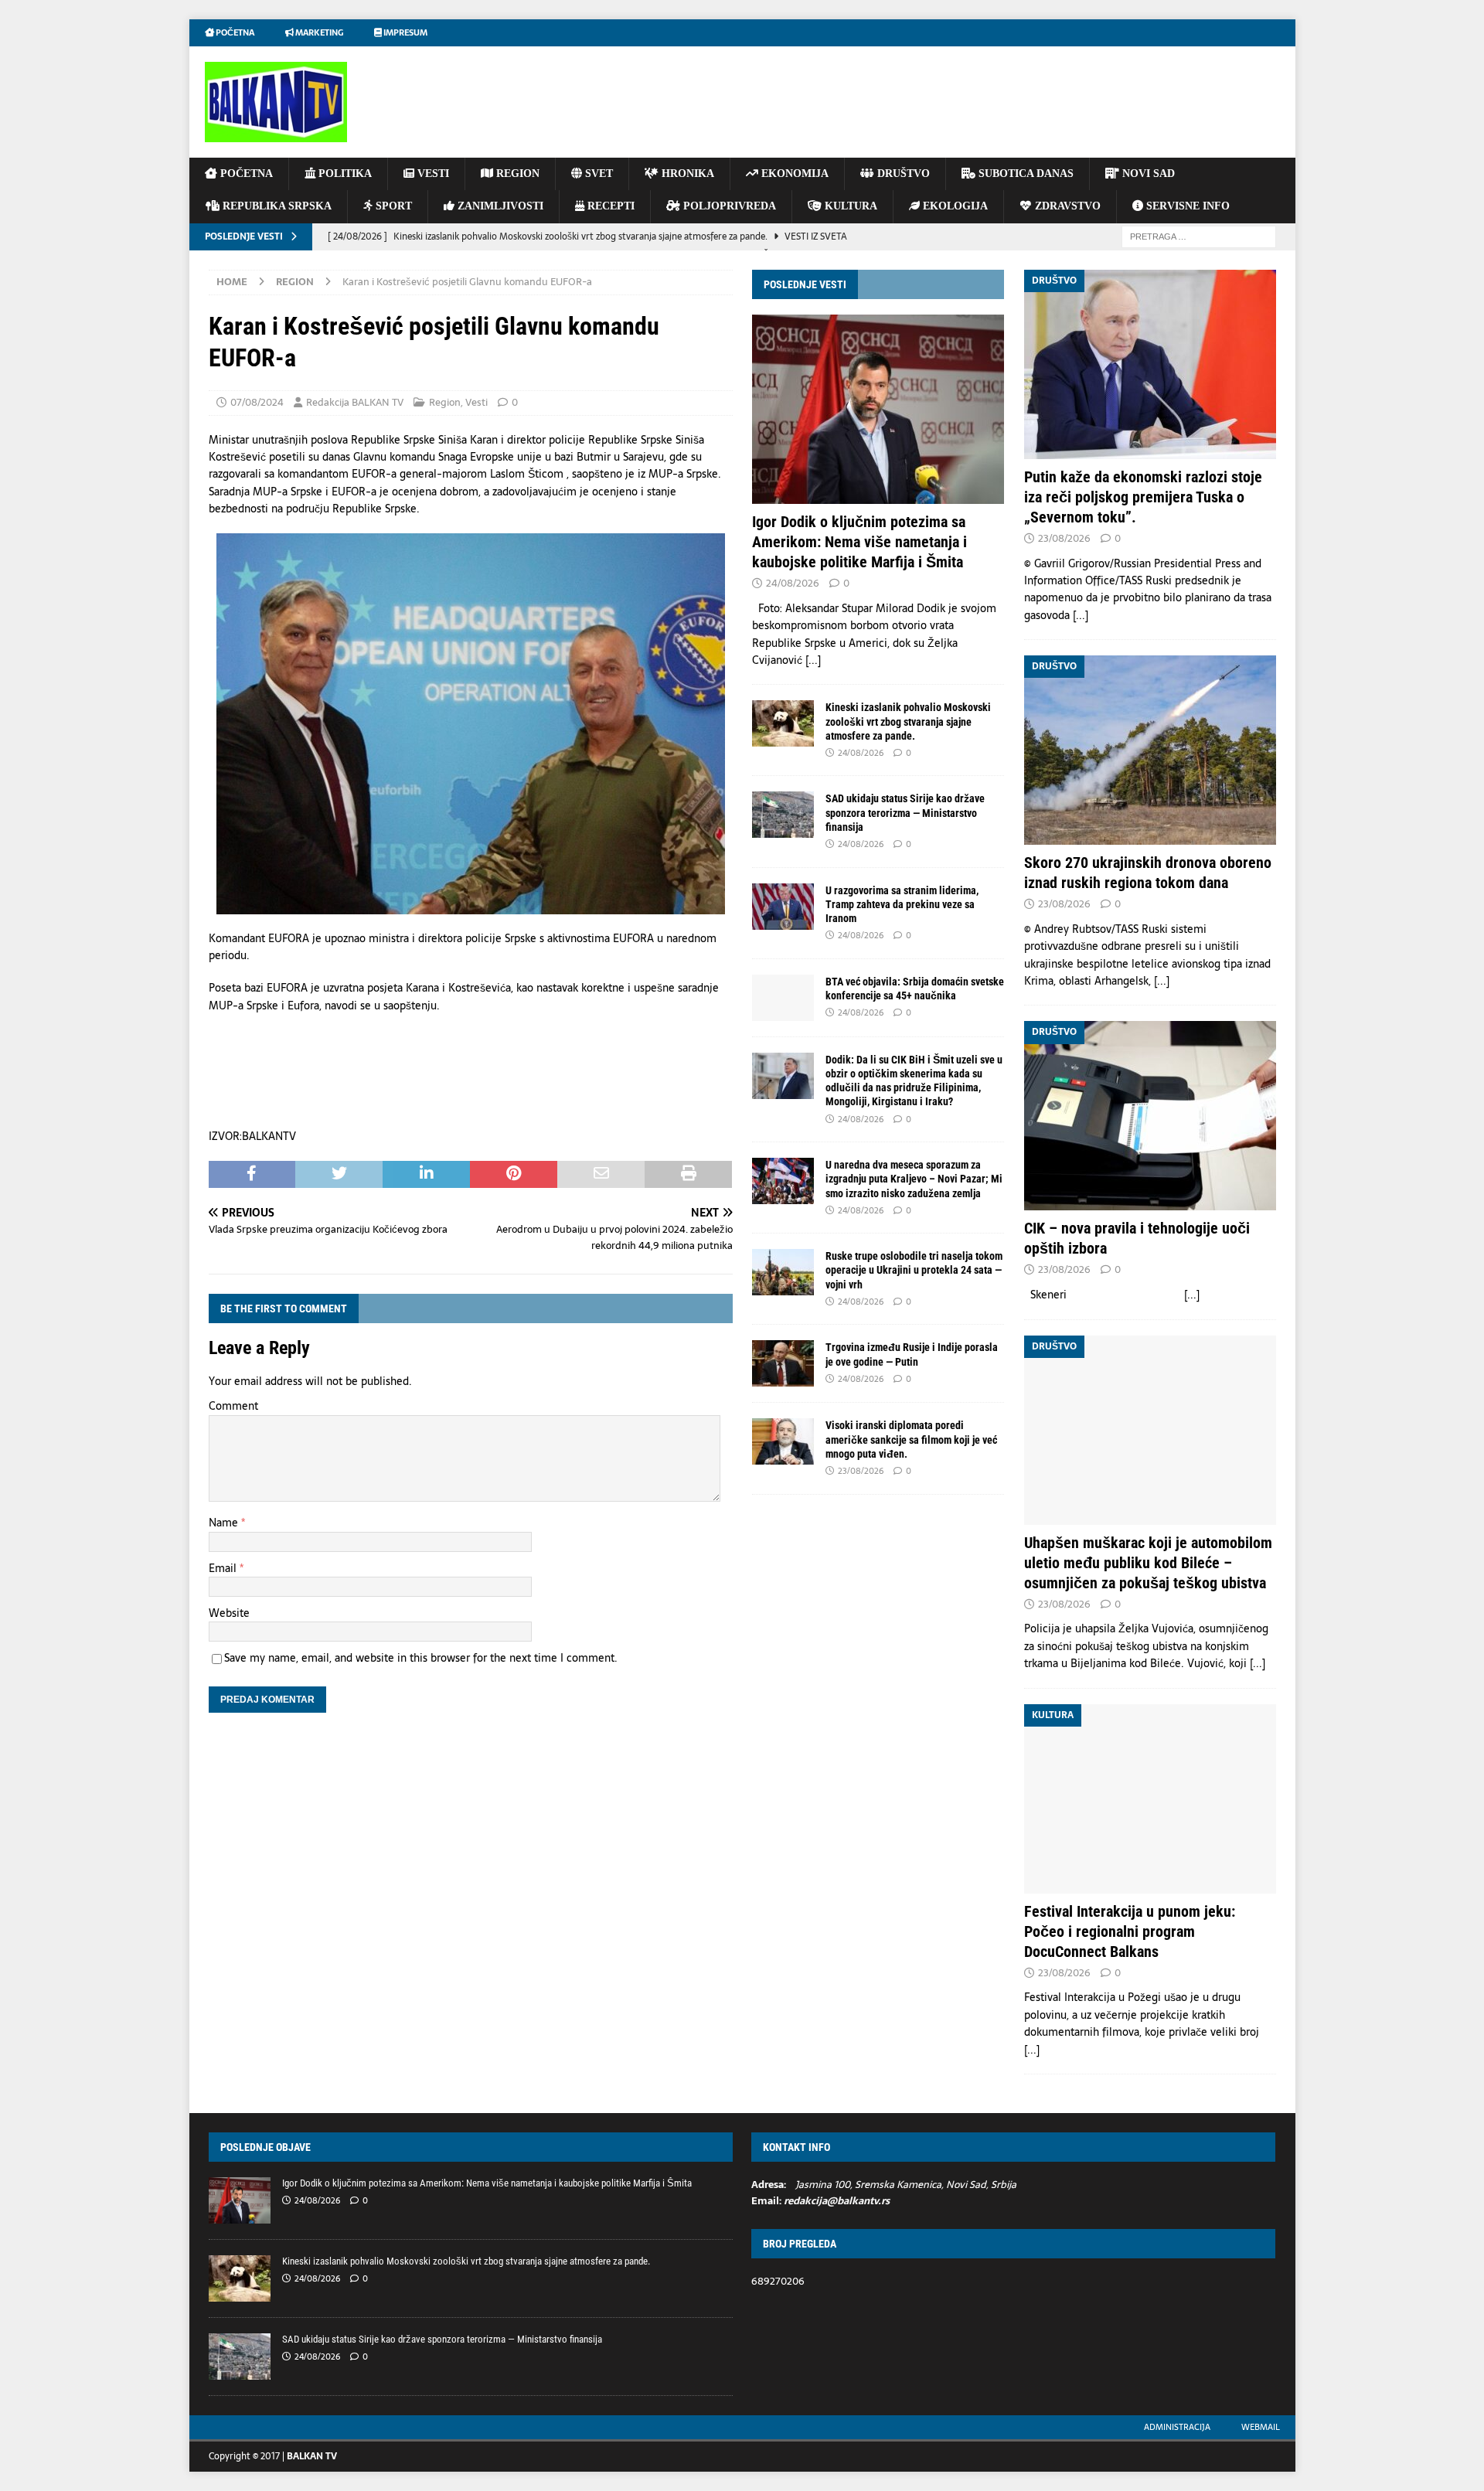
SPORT (392, 206)
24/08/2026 (793, 583)
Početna (234, 32)
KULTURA (849, 206)
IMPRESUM (405, 32)
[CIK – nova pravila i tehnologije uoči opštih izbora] (1150, 1116)
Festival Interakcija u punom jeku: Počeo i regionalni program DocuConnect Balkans (1130, 1931)
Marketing (318, 32)
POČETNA (245, 174)
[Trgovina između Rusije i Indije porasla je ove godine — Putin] (783, 1363)
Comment (233, 1406)
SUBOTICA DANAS (1025, 174)
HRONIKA (686, 174)
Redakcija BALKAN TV (355, 402)
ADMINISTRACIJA (1177, 2427)
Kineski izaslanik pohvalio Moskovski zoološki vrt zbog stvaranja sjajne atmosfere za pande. (908, 721)
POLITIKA (344, 174)
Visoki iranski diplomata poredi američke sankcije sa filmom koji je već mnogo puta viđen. (911, 1439)
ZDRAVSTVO (1066, 206)
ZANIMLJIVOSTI (499, 206)
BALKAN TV (312, 2456)
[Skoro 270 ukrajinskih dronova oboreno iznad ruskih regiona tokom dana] (1150, 750)
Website (229, 1613)
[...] (813, 660)
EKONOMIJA (793, 174)
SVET (597, 174)
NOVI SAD (1147, 174)
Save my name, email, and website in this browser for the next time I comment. (421, 1658)
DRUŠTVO (902, 174)
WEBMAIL (1261, 2427)
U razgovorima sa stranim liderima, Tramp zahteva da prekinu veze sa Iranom (902, 904)
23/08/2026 (861, 1471)
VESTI (432, 174)
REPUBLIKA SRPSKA (276, 206)
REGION (516, 174)
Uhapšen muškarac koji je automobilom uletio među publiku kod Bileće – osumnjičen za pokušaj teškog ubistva (1148, 1563)
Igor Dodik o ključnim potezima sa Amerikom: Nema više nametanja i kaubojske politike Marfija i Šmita (859, 542)
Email (224, 1568)
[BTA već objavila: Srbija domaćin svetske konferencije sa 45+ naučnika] (783, 998)
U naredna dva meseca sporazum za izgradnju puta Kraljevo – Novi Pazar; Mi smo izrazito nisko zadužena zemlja (914, 1179)
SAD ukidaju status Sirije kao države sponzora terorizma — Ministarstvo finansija (905, 812)
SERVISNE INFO (1186, 206)
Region (445, 402)
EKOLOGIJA (954, 206)
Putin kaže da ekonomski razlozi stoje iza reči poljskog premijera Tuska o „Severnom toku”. (1143, 497)
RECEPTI (609, 206)
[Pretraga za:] (1199, 236)
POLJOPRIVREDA (728, 206)
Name (225, 1523)
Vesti (477, 402)
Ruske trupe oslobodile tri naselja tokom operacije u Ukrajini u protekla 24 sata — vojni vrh (914, 1270)
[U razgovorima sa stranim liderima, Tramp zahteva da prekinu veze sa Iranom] (783, 907)
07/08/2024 (257, 402)
